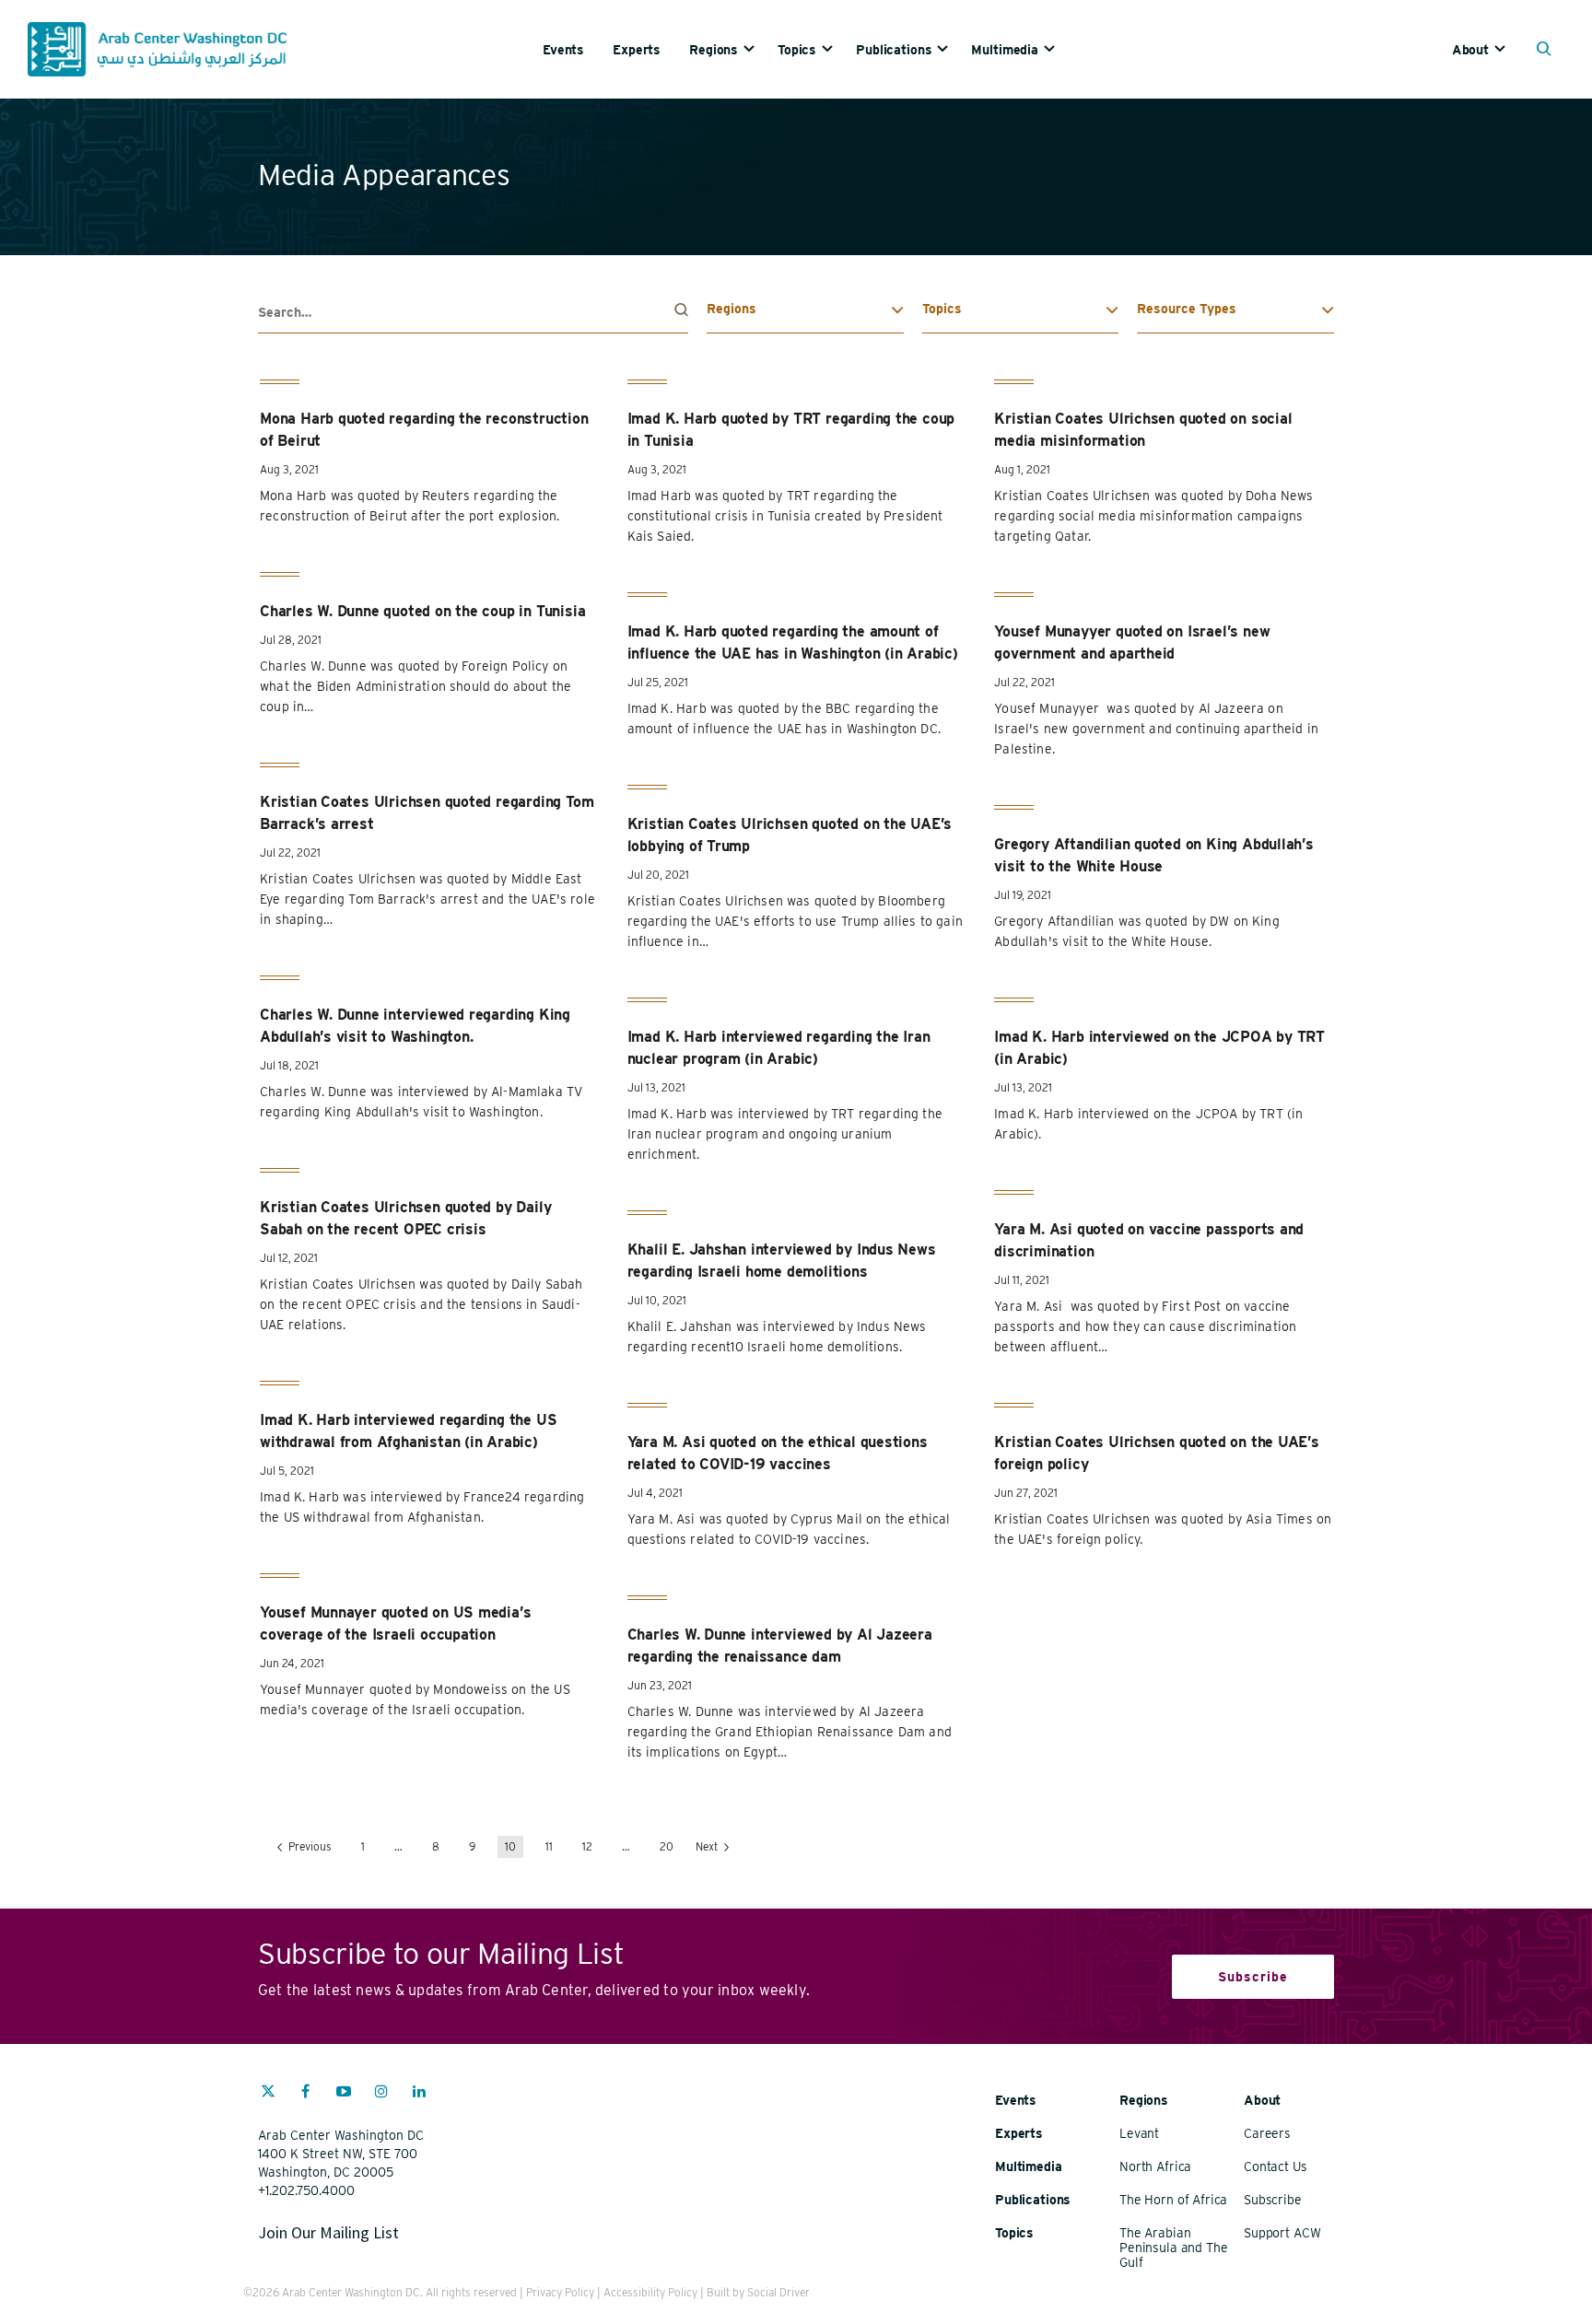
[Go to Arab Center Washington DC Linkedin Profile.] (419, 2094)
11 (549, 1846)
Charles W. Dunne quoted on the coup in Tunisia (422, 611)
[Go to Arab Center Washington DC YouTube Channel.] (344, 2094)
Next (708, 1846)
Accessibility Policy (650, 2292)
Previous (309, 1846)
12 (587, 1846)
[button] (1548, 51)
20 (667, 1846)
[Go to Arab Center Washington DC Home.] (157, 49)
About (1470, 50)
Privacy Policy (560, 2292)
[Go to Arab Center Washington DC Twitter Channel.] (268, 2094)
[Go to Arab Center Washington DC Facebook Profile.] (306, 2094)
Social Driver (778, 2292)
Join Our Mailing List (328, 2232)
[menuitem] (578, 49)
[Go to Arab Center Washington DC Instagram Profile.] (381, 2094)
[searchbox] (473, 313)
